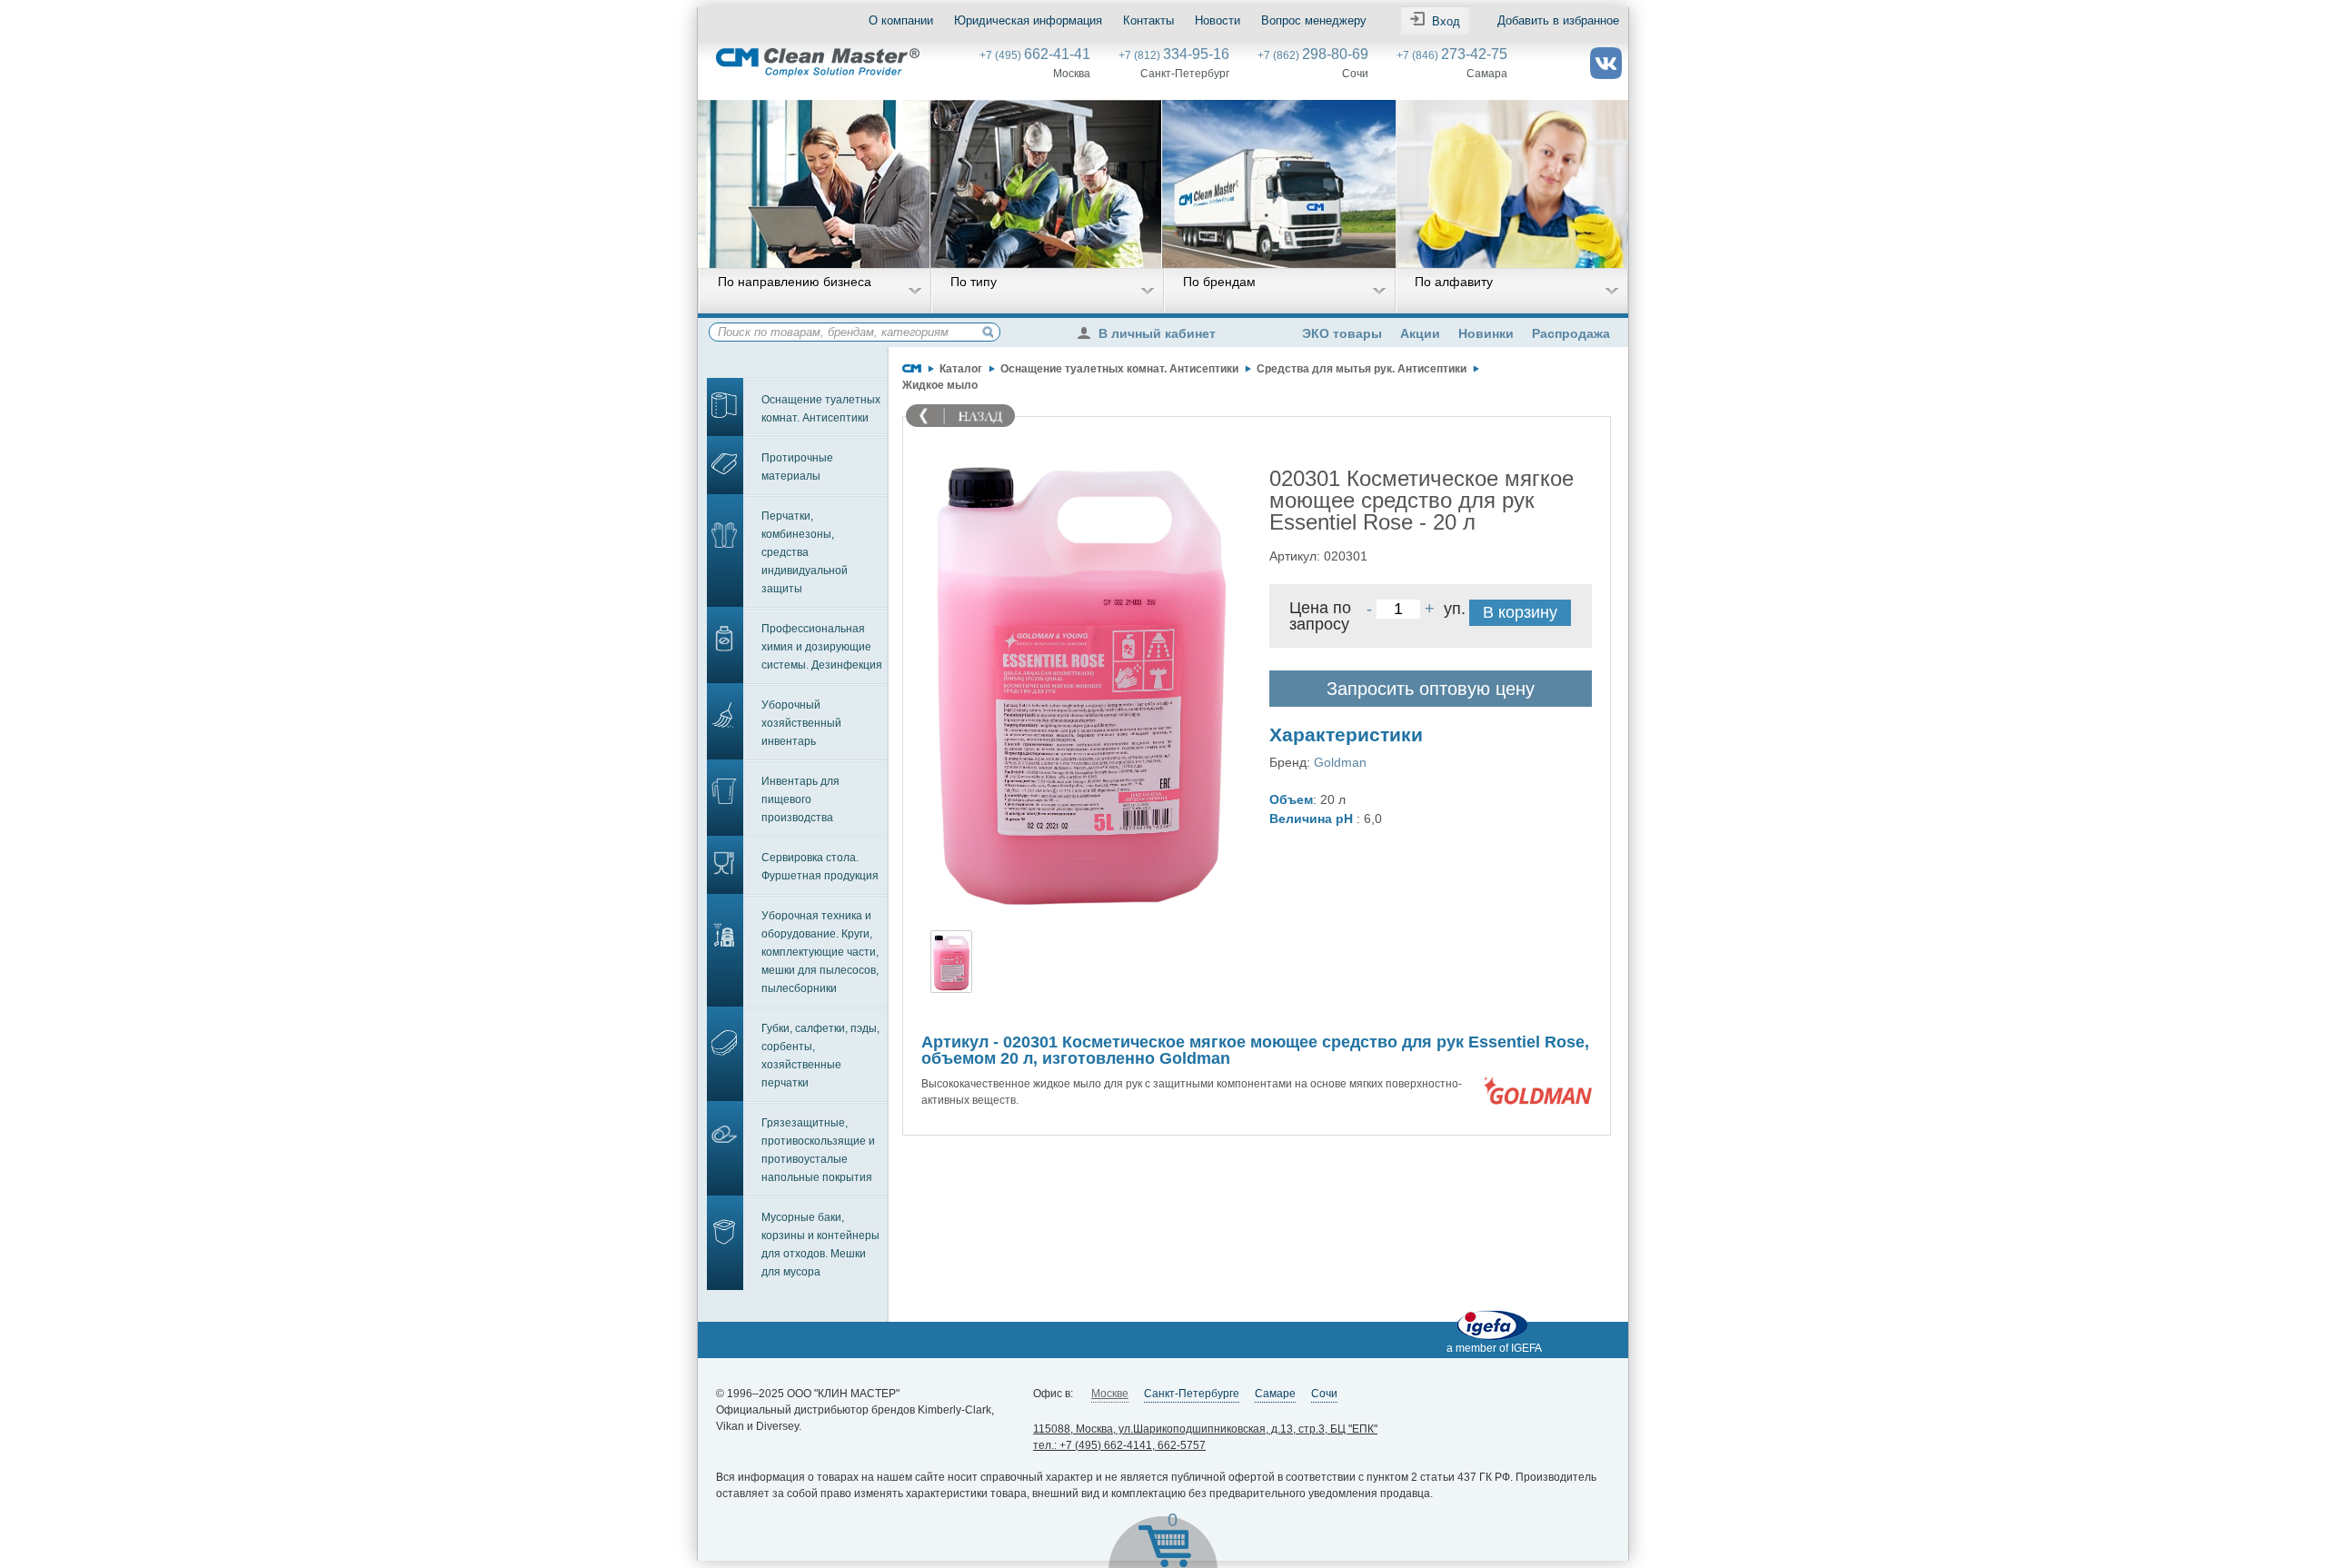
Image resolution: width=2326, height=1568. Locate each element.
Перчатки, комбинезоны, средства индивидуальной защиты (805, 552)
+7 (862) (1313, 55)
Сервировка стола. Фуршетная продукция (820, 867)
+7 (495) (1035, 55)
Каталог (961, 369)
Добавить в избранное (1558, 20)
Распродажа (1571, 333)
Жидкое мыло (940, 385)
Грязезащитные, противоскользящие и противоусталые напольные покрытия (818, 1150)
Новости (1218, 20)
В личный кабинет (1157, 333)
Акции (1420, 333)
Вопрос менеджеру (1314, 20)
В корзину (1520, 612)
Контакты (1148, 20)
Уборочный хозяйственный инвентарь (801, 723)
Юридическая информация (1028, 20)
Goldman (1340, 762)
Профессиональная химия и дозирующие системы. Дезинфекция (822, 647)
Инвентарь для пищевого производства (800, 799)
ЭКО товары (1342, 333)
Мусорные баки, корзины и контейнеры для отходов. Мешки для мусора (820, 1245)
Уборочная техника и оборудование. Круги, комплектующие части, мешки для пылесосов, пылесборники (820, 952)
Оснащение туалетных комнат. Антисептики (821, 409)
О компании (901, 20)
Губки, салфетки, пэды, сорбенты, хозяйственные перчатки (820, 1056)
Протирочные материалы (797, 467)
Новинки (1486, 333)
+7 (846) (1452, 55)
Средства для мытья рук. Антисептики (1362, 369)
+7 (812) (1174, 55)
